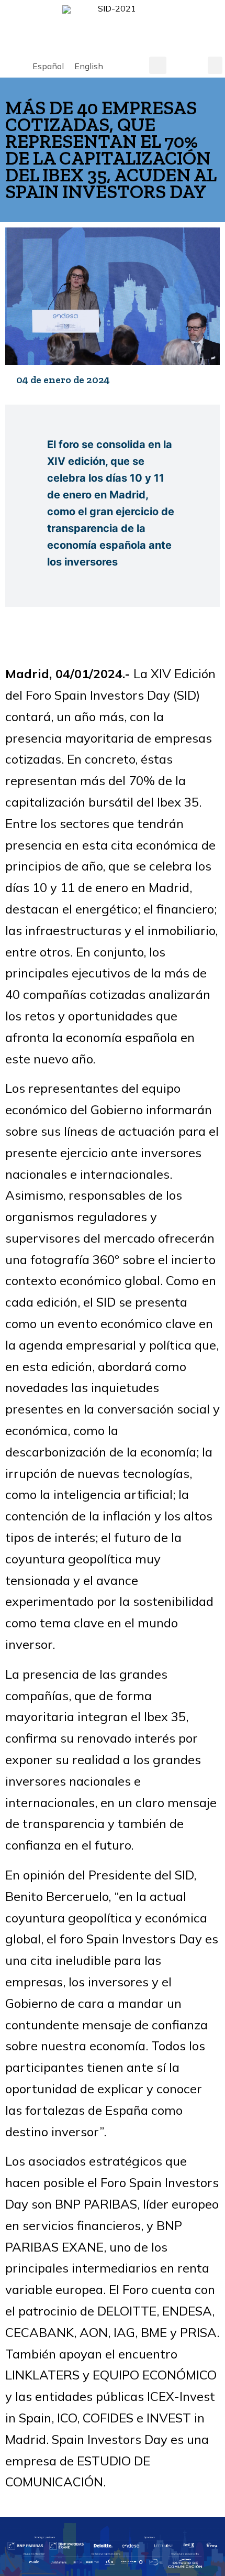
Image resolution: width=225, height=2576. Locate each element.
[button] (158, 65)
